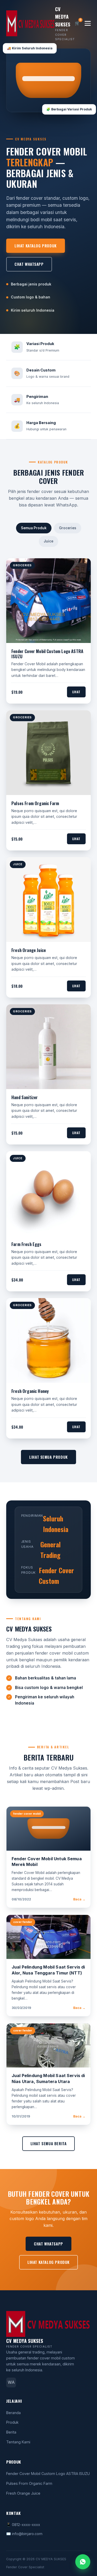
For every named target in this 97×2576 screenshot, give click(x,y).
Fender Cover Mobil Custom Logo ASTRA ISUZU (48, 2474)
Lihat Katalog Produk (36, 246)
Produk (12, 2422)
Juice (48, 541)
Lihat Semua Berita (49, 2143)
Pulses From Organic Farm (29, 2483)
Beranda (13, 2413)
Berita (11, 2432)
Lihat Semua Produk (48, 1457)
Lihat (76, 692)
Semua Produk (34, 528)
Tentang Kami (18, 2442)
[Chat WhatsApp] (83, 2562)
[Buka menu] (88, 23)
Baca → (79, 1899)
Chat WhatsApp (29, 264)
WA (11, 2382)
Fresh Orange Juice (23, 2493)
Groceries (68, 528)
